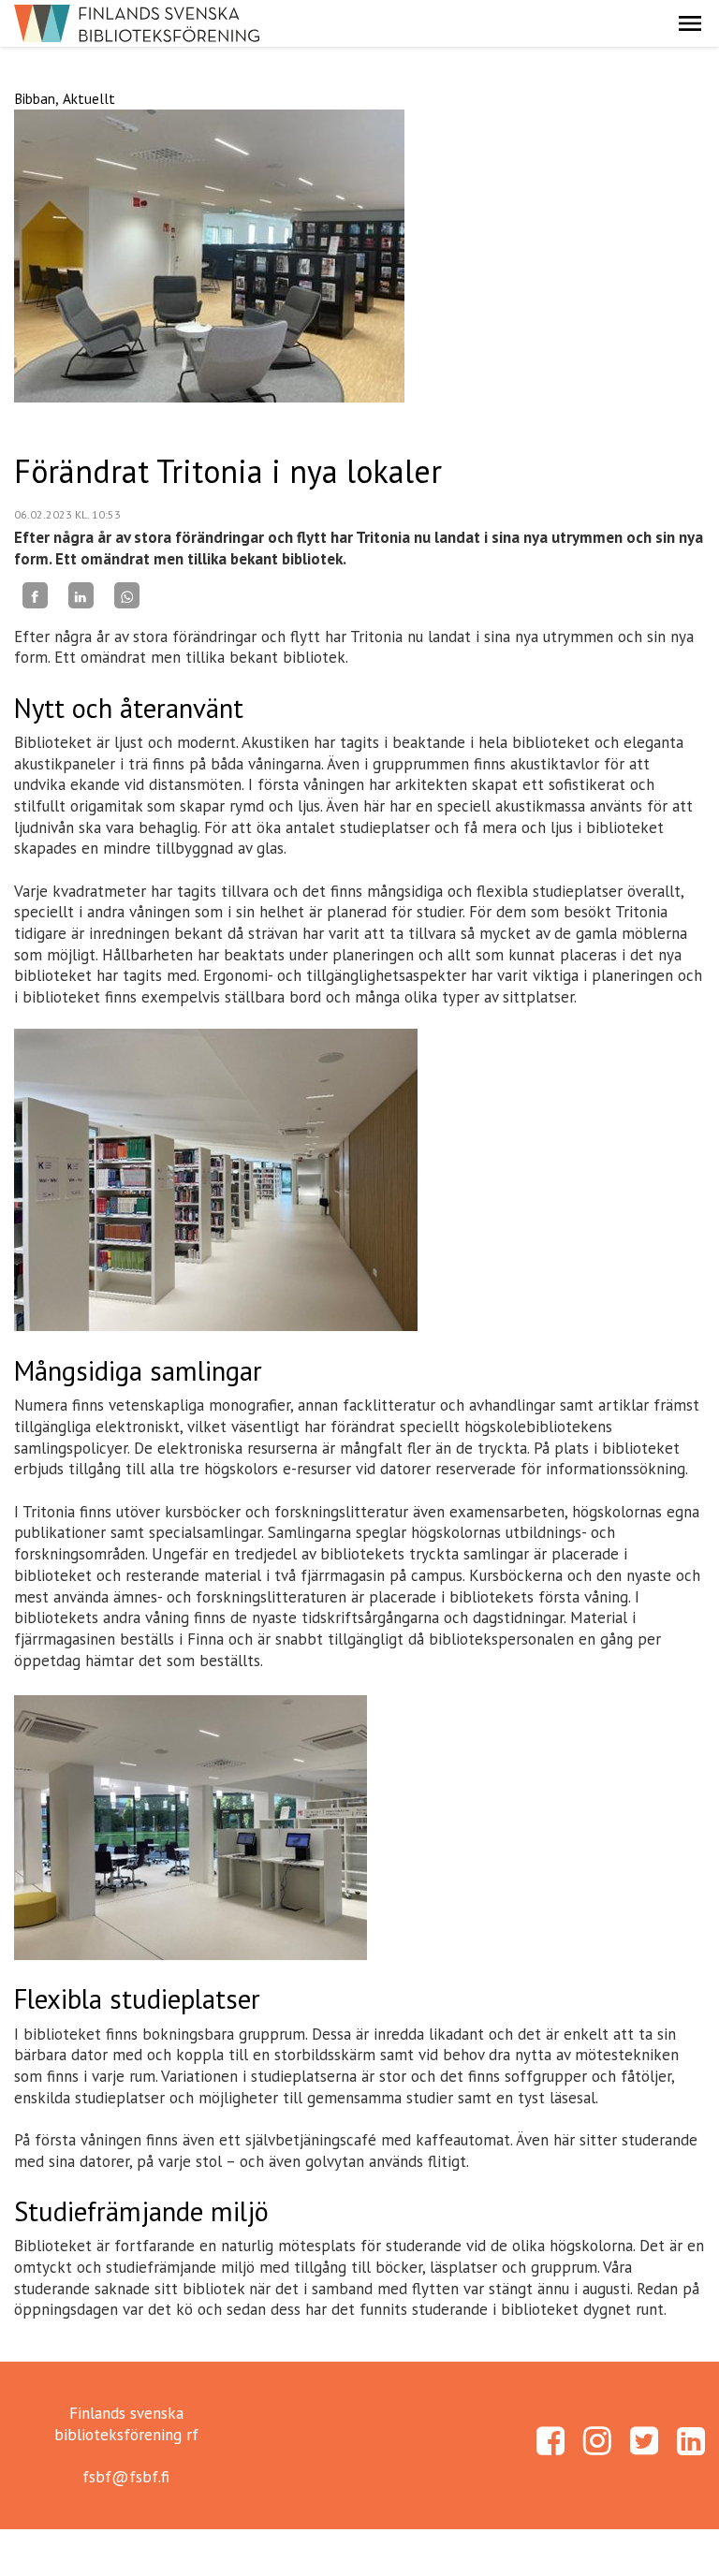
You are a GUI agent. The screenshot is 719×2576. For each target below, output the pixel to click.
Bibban (35, 98)
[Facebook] (35, 595)
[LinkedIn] (81, 595)
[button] (690, 23)
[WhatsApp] (127, 595)
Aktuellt (89, 98)
